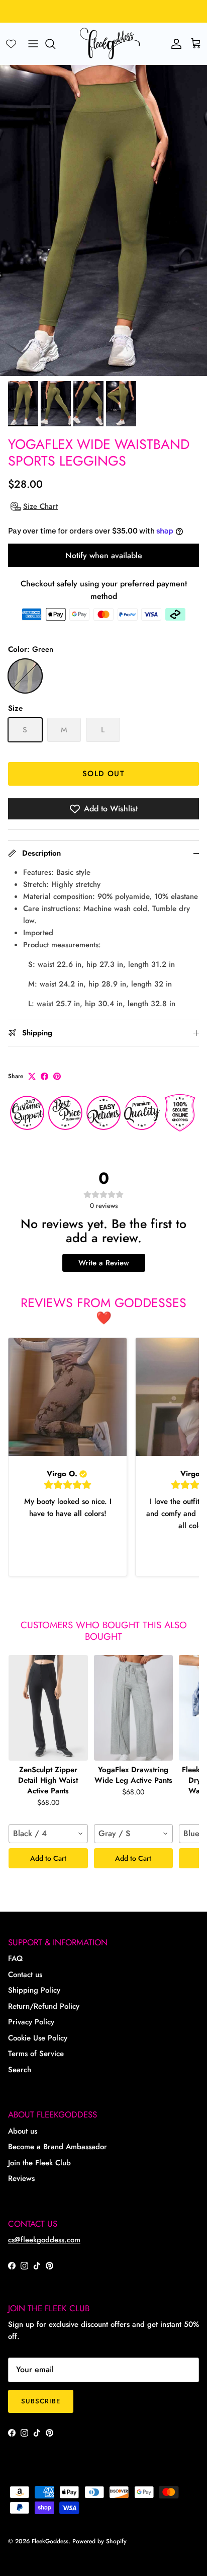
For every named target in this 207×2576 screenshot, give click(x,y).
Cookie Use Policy (38, 2038)
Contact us (25, 1975)
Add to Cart (48, 1858)
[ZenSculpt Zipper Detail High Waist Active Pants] (48, 1708)
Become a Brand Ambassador (58, 2147)
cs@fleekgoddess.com (44, 2240)
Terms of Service (36, 2054)
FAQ (15, 1958)
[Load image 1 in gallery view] (103, 220)
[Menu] (33, 44)
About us (23, 2131)
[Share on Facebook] (44, 1076)
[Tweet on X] (32, 1076)
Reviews (21, 2178)
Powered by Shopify (99, 2541)
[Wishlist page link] (11, 44)
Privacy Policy (31, 2022)
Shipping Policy (34, 1990)
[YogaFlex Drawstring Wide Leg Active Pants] (134, 1708)
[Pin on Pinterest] (57, 1076)
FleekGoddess (50, 2541)
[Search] (55, 44)
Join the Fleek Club (39, 2163)
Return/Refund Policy (44, 2006)
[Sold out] (25, 676)
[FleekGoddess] (110, 44)
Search (20, 2070)
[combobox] (48, 1834)
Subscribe (41, 2401)
